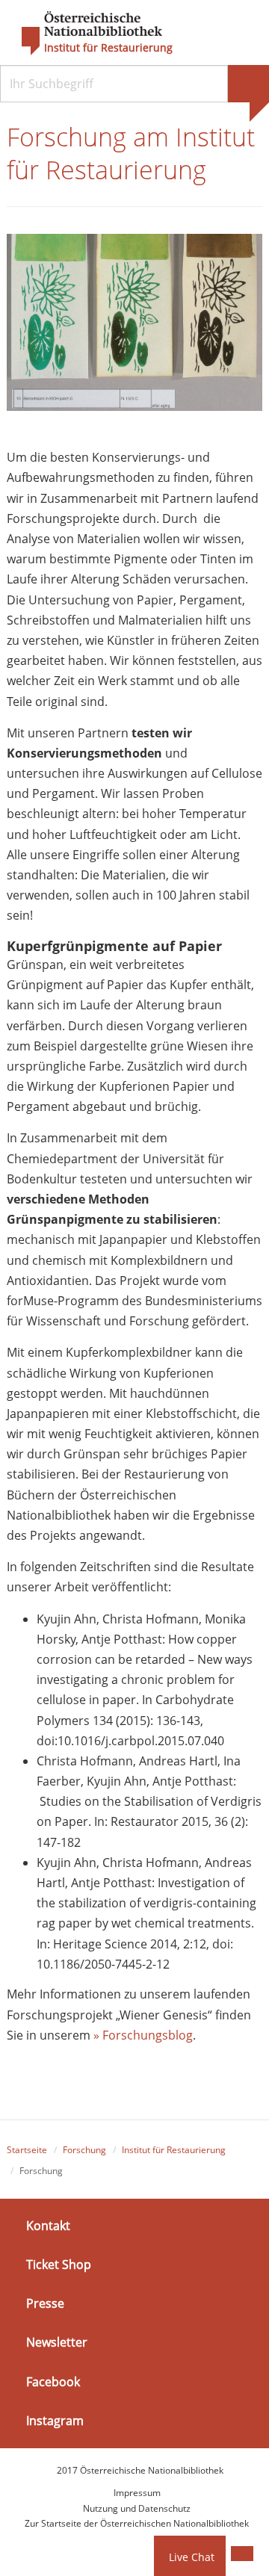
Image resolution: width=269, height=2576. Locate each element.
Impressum (137, 2493)
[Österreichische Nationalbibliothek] (84, 34)
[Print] (242, 2554)
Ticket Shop (59, 2264)
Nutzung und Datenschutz (137, 2508)
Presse (45, 2303)
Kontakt (48, 2226)
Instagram (55, 2421)
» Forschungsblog (142, 2035)
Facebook (53, 2381)
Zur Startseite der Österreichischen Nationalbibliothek (137, 2523)
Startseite (27, 2150)
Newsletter (57, 2342)
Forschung (84, 2150)
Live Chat (192, 2557)
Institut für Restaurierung (108, 48)
